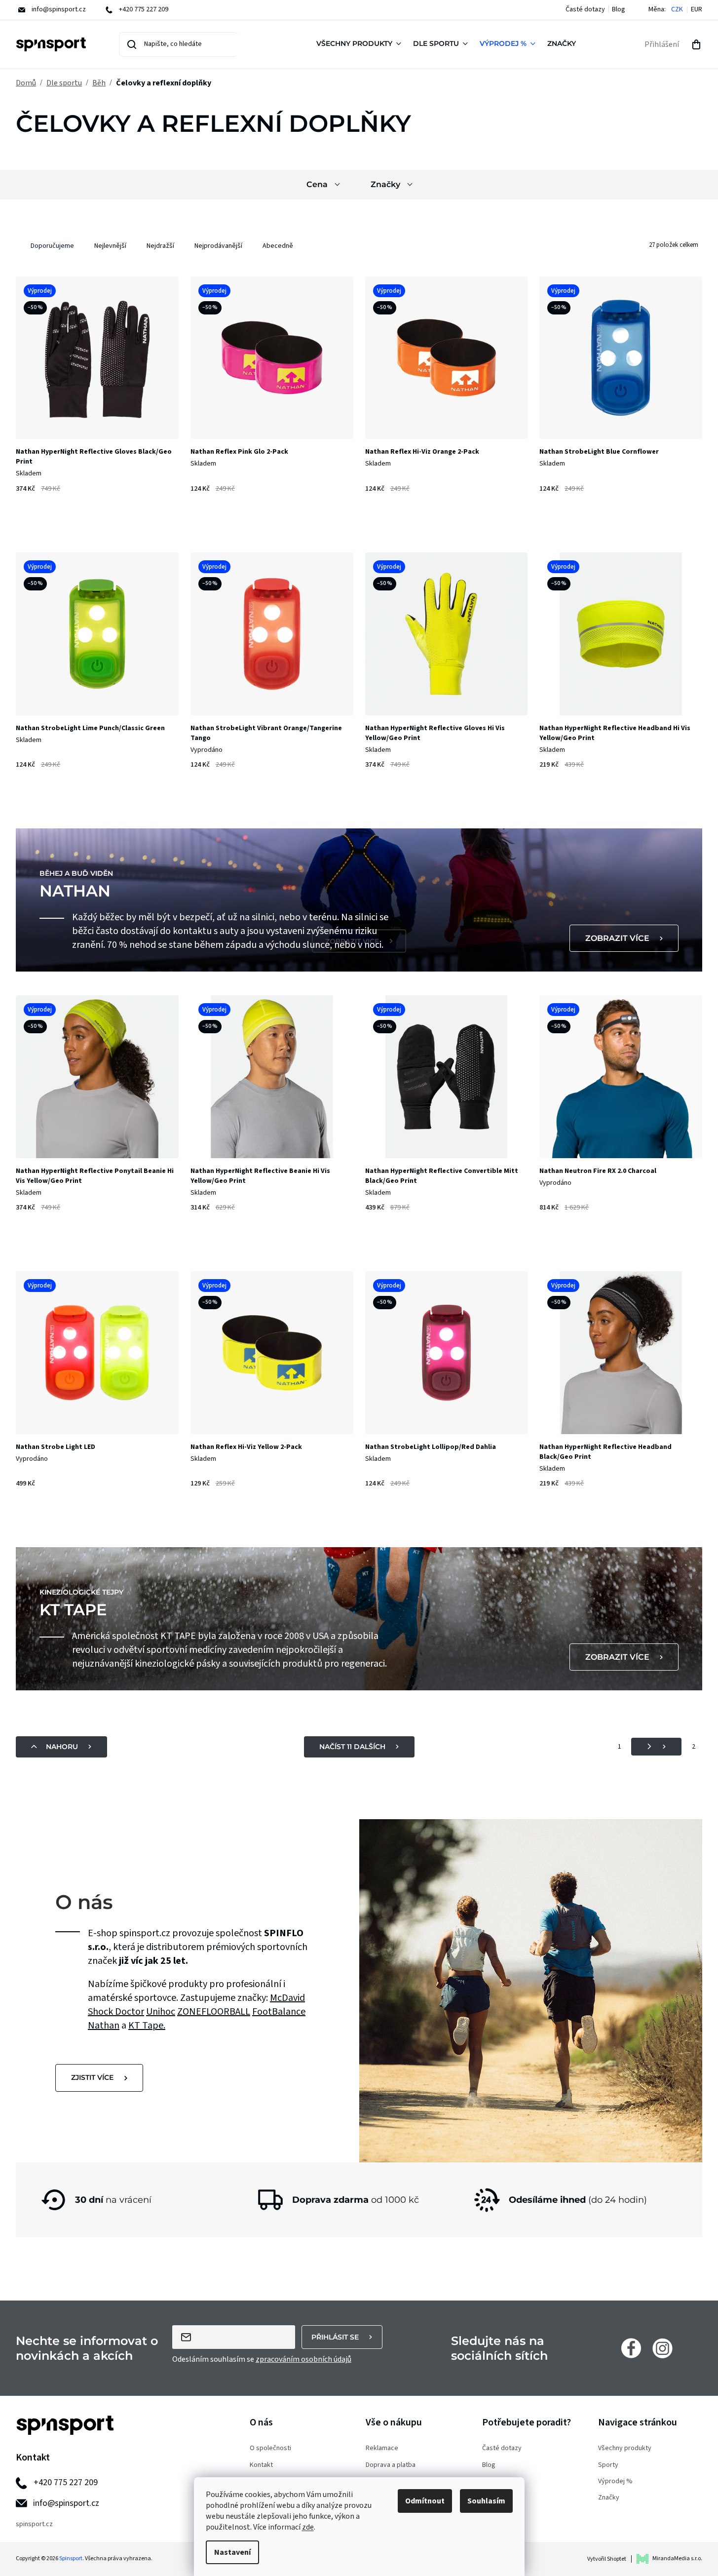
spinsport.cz (34, 2524)
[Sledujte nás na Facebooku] (631, 2348)
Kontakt (261, 2465)
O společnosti (270, 2448)
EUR (697, 10)
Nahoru (62, 1747)
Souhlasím (486, 2501)
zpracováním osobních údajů (303, 2359)
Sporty (608, 2465)
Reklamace (382, 2448)
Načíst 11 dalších (352, 1747)
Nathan (104, 2026)
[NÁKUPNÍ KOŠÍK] (696, 44)
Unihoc (161, 2012)
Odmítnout (425, 2501)
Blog (619, 9)
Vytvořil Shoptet (607, 2559)
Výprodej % (615, 2481)
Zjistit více (92, 2077)
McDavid (287, 1998)
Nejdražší (160, 246)
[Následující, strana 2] (656, 1747)
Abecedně (278, 246)
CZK (677, 10)
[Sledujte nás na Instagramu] (662, 2348)
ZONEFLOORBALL (214, 2012)
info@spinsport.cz (66, 2503)
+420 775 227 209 (66, 2482)
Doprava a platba (391, 2465)
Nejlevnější (110, 246)
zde (308, 2527)
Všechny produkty (625, 2448)
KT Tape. (147, 2026)
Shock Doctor (116, 2012)
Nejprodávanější (218, 246)
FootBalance (279, 2012)
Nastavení (232, 2552)
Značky (609, 2498)
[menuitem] (361, 44)
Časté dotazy (585, 9)
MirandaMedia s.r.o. (677, 2558)
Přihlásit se (335, 2337)
